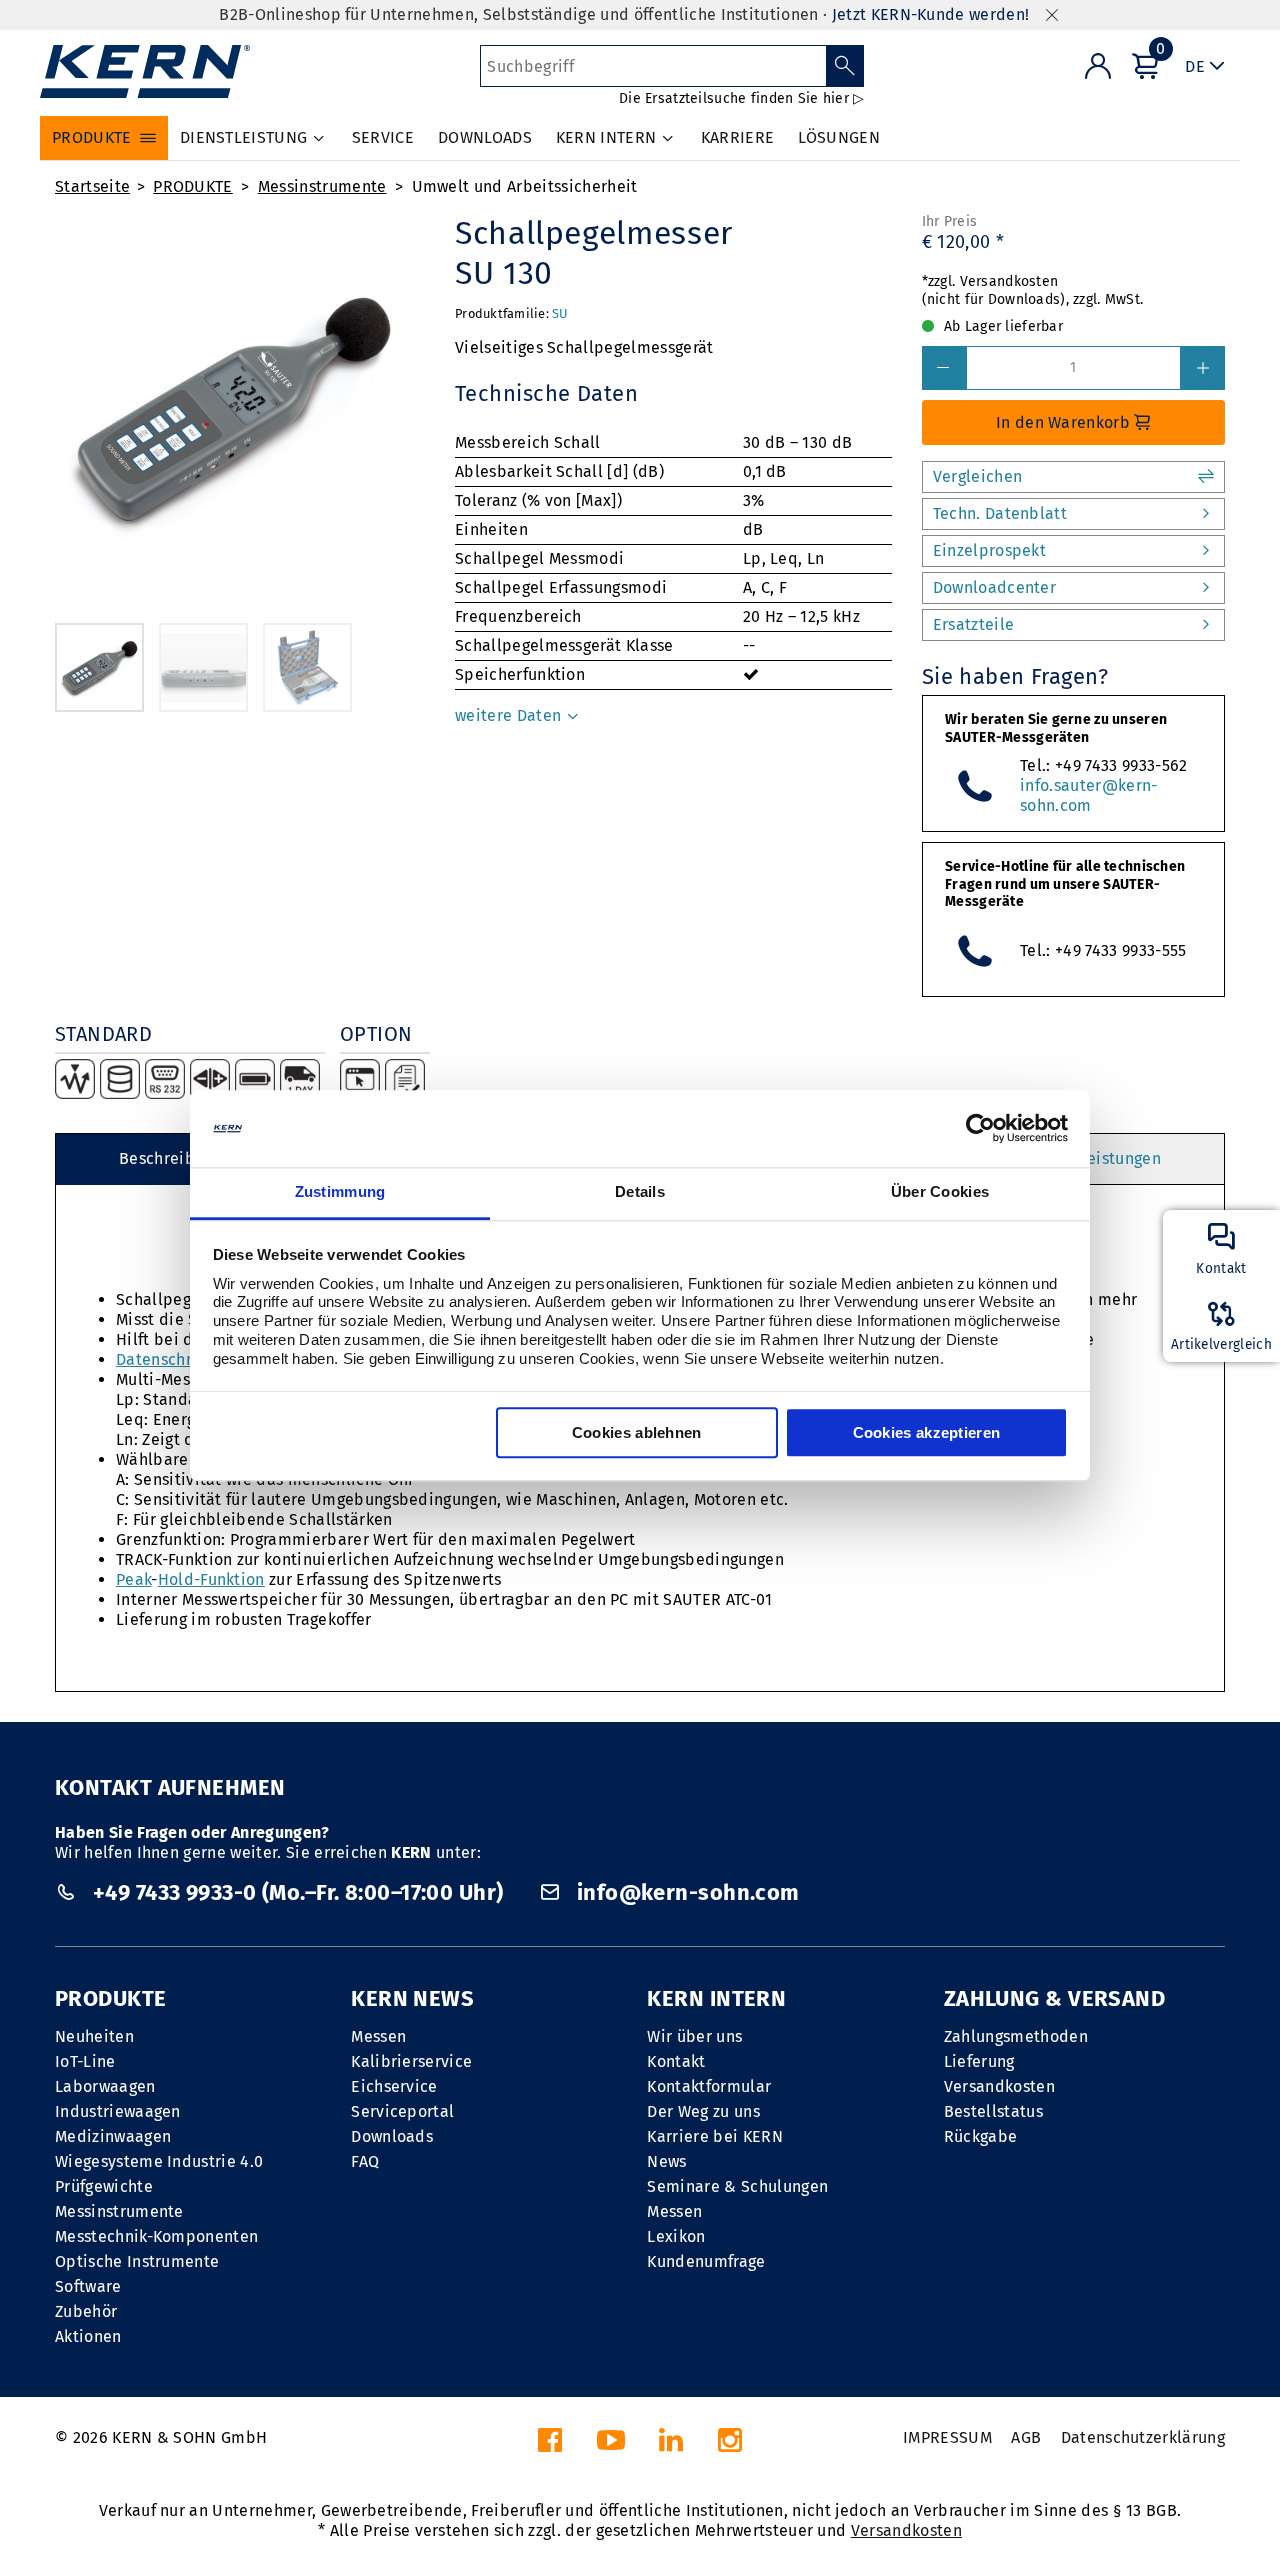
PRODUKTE (193, 186)
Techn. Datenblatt (1000, 513)
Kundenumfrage (706, 2261)
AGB (1026, 2437)
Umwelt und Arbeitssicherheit (525, 186)
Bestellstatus (993, 2111)
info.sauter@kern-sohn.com (1088, 795)
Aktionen (88, 2336)
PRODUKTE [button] (92, 137)
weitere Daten (510, 715)
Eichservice (394, 2086)
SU (560, 313)
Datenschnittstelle (186, 1359)
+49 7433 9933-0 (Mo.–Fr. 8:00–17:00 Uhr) (297, 1892)
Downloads (392, 2136)
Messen (378, 2036)
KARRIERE (738, 137)
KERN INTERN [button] (606, 137)
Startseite (92, 186)
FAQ (365, 2161)
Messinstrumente (322, 186)
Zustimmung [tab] (340, 1191)
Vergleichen (978, 476)
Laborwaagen (105, 2086)
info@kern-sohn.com (685, 1892)
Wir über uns (694, 2036)
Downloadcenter (994, 587)
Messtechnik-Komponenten (156, 2236)
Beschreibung (170, 1158)
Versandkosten (999, 2086)
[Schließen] (1052, 15)
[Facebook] (550, 2445)
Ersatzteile (974, 624)
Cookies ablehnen (637, 1432)
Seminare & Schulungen (737, 2186)
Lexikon (676, 2236)
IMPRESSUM (947, 2437)
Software (88, 2286)
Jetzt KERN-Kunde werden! (931, 14)
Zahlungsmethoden (1016, 2036)
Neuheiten (94, 2036)
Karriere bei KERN (714, 2136)
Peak (133, 1579)
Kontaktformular (709, 2086)
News (666, 2161)
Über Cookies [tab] (940, 1191)
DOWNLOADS (485, 137)
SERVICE (383, 137)
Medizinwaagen (113, 2136)
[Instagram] (730, 2445)
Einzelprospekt (989, 550)
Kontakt (676, 2061)
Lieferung (979, 2061)
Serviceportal (402, 2111)
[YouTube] (611, 2445)
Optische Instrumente (137, 2261)
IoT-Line (85, 2061)
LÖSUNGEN (839, 137)
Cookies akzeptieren (927, 1432)
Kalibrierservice (411, 2061)
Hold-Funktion (211, 1579)
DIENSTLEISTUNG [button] (243, 137)
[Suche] (845, 66)
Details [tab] (640, 1191)
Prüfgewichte (104, 2186)
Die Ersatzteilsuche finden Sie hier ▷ (741, 98)
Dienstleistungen (1097, 1158)
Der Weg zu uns (703, 2111)
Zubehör (86, 2311)
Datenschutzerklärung (1143, 2437)
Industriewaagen (118, 2111)
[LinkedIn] (671, 2445)
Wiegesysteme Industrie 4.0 (159, 2161)
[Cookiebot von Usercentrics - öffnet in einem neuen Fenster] (980, 1129)
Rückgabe (981, 2136)
